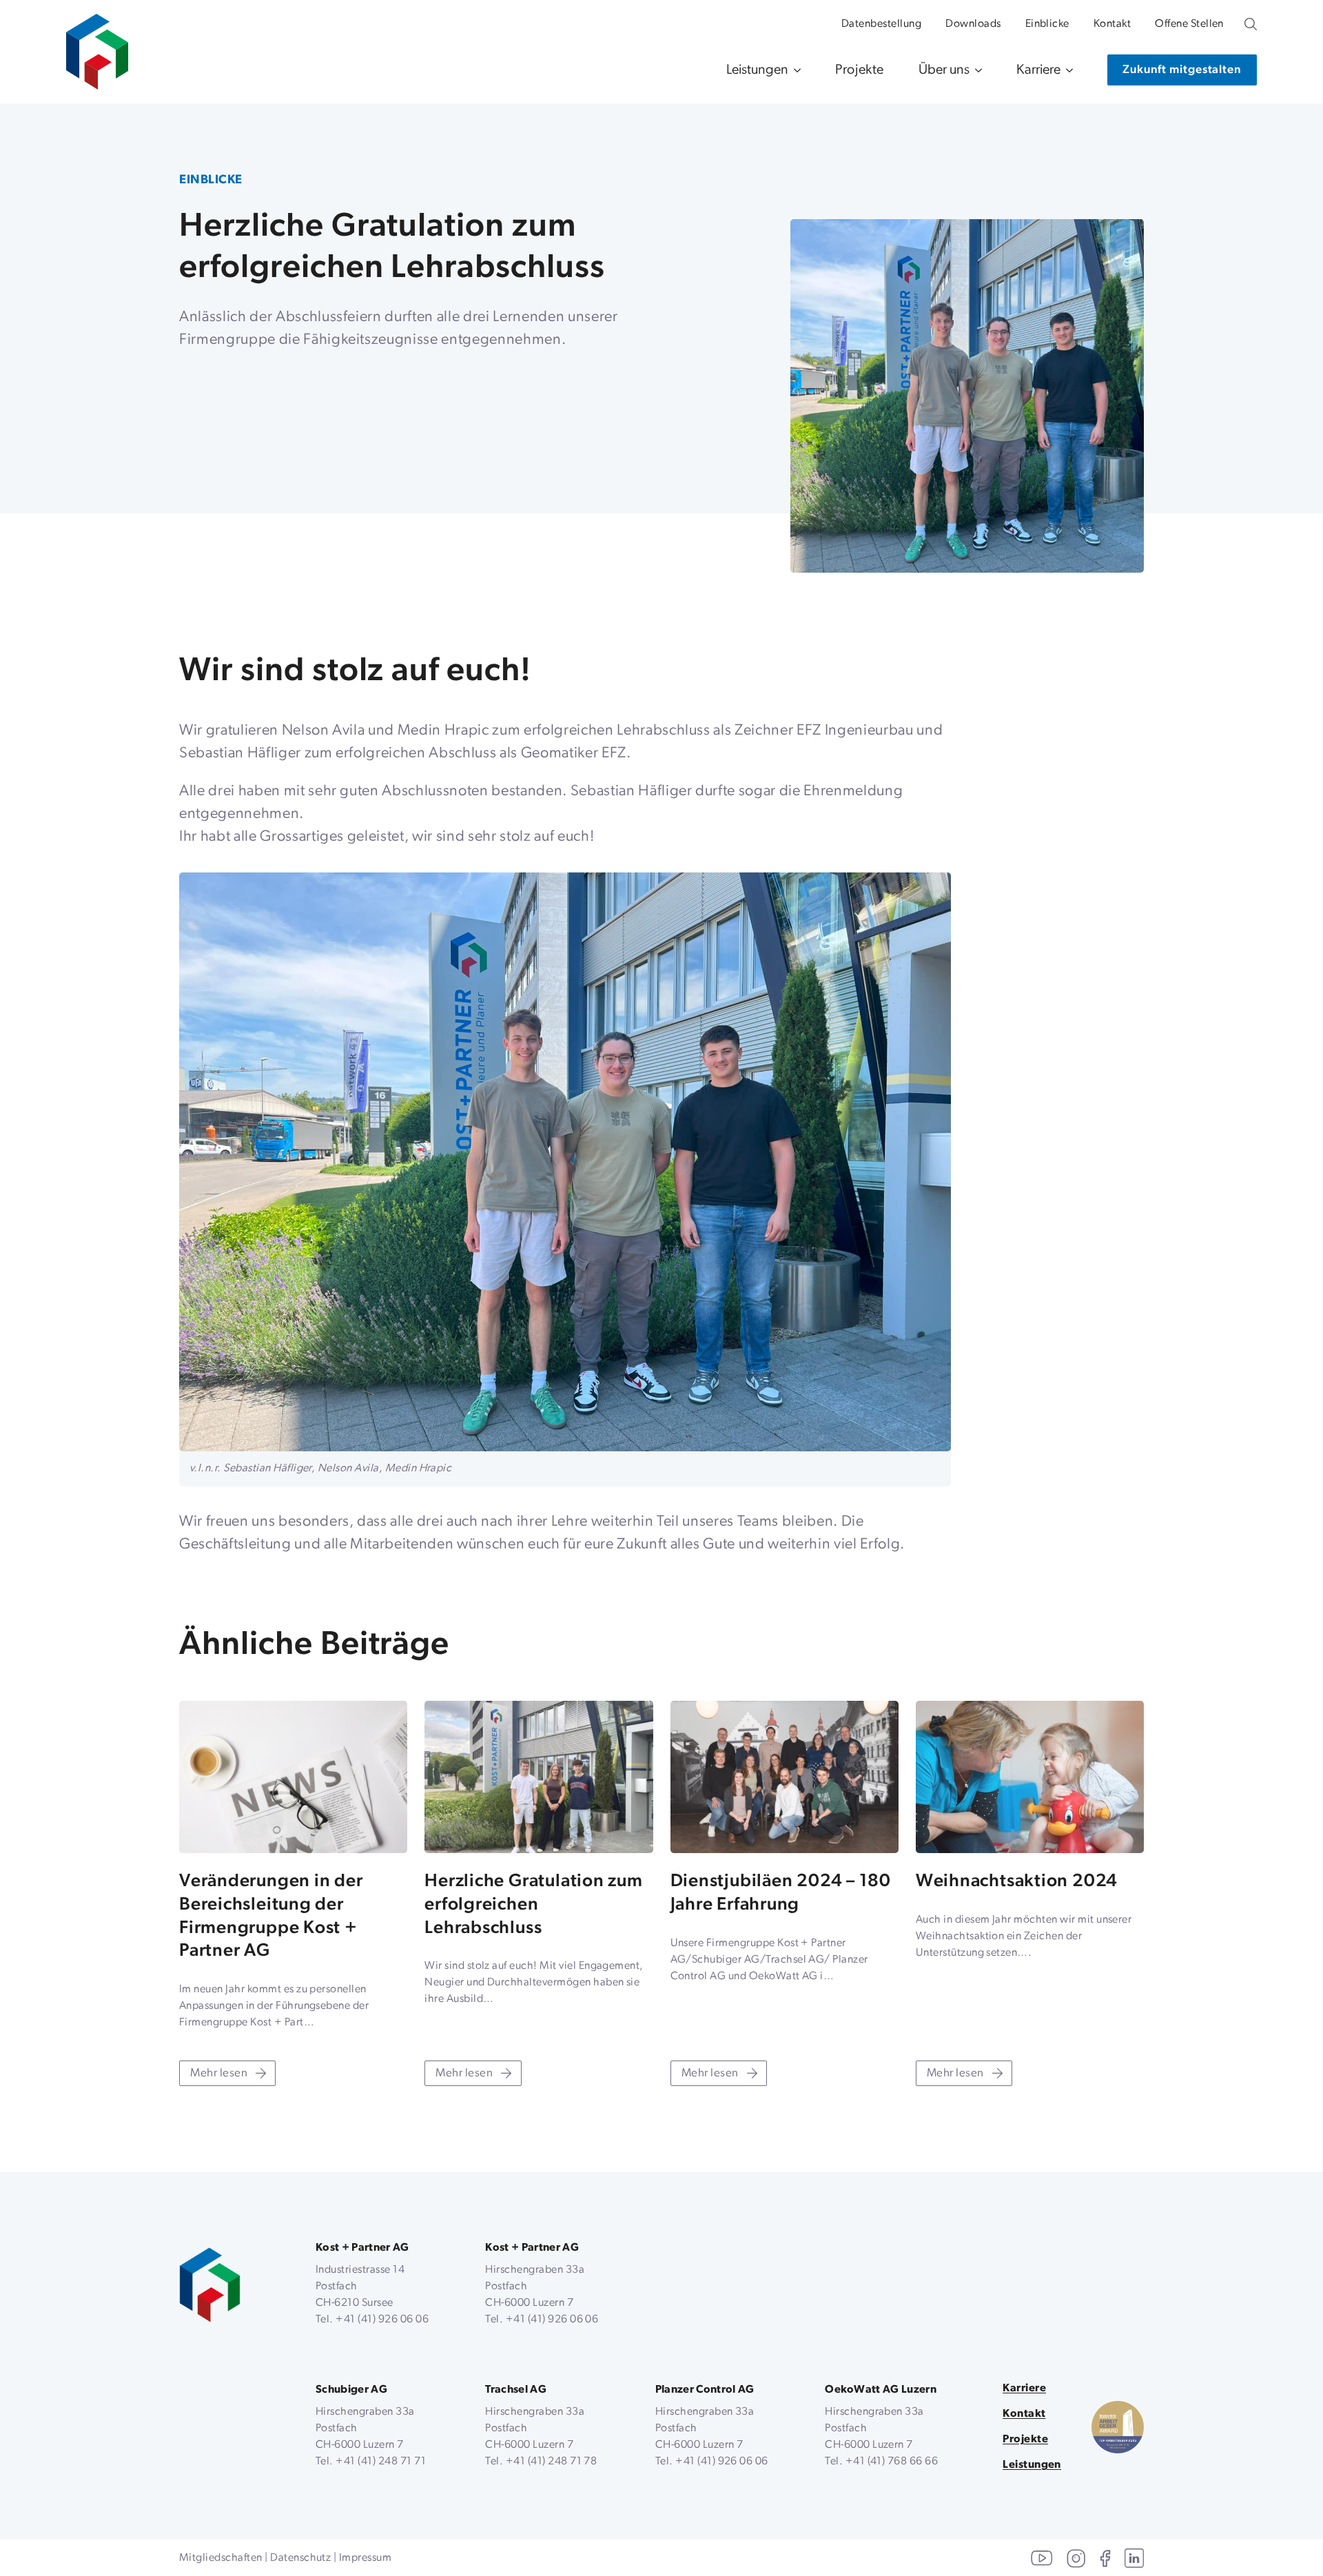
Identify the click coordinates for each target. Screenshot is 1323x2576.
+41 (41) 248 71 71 (381, 2462)
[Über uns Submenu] (976, 70)
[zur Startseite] (97, 45)
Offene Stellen (1189, 24)
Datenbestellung (881, 24)
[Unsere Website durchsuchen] (1251, 24)
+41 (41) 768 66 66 (892, 2462)
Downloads (973, 24)
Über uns (944, 70)
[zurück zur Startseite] (210, 2285)
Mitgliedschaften (221, 2558)
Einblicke (1047, 24)
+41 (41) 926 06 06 (382, 2320)
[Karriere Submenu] (1067, 70)
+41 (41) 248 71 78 (552, 2462)
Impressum (365, 2558)
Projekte (860, 70)
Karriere (1038, 70)
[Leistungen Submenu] (794, 70)
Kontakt (1112, 24)
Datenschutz (300, 2558)
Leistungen (757, 70)
